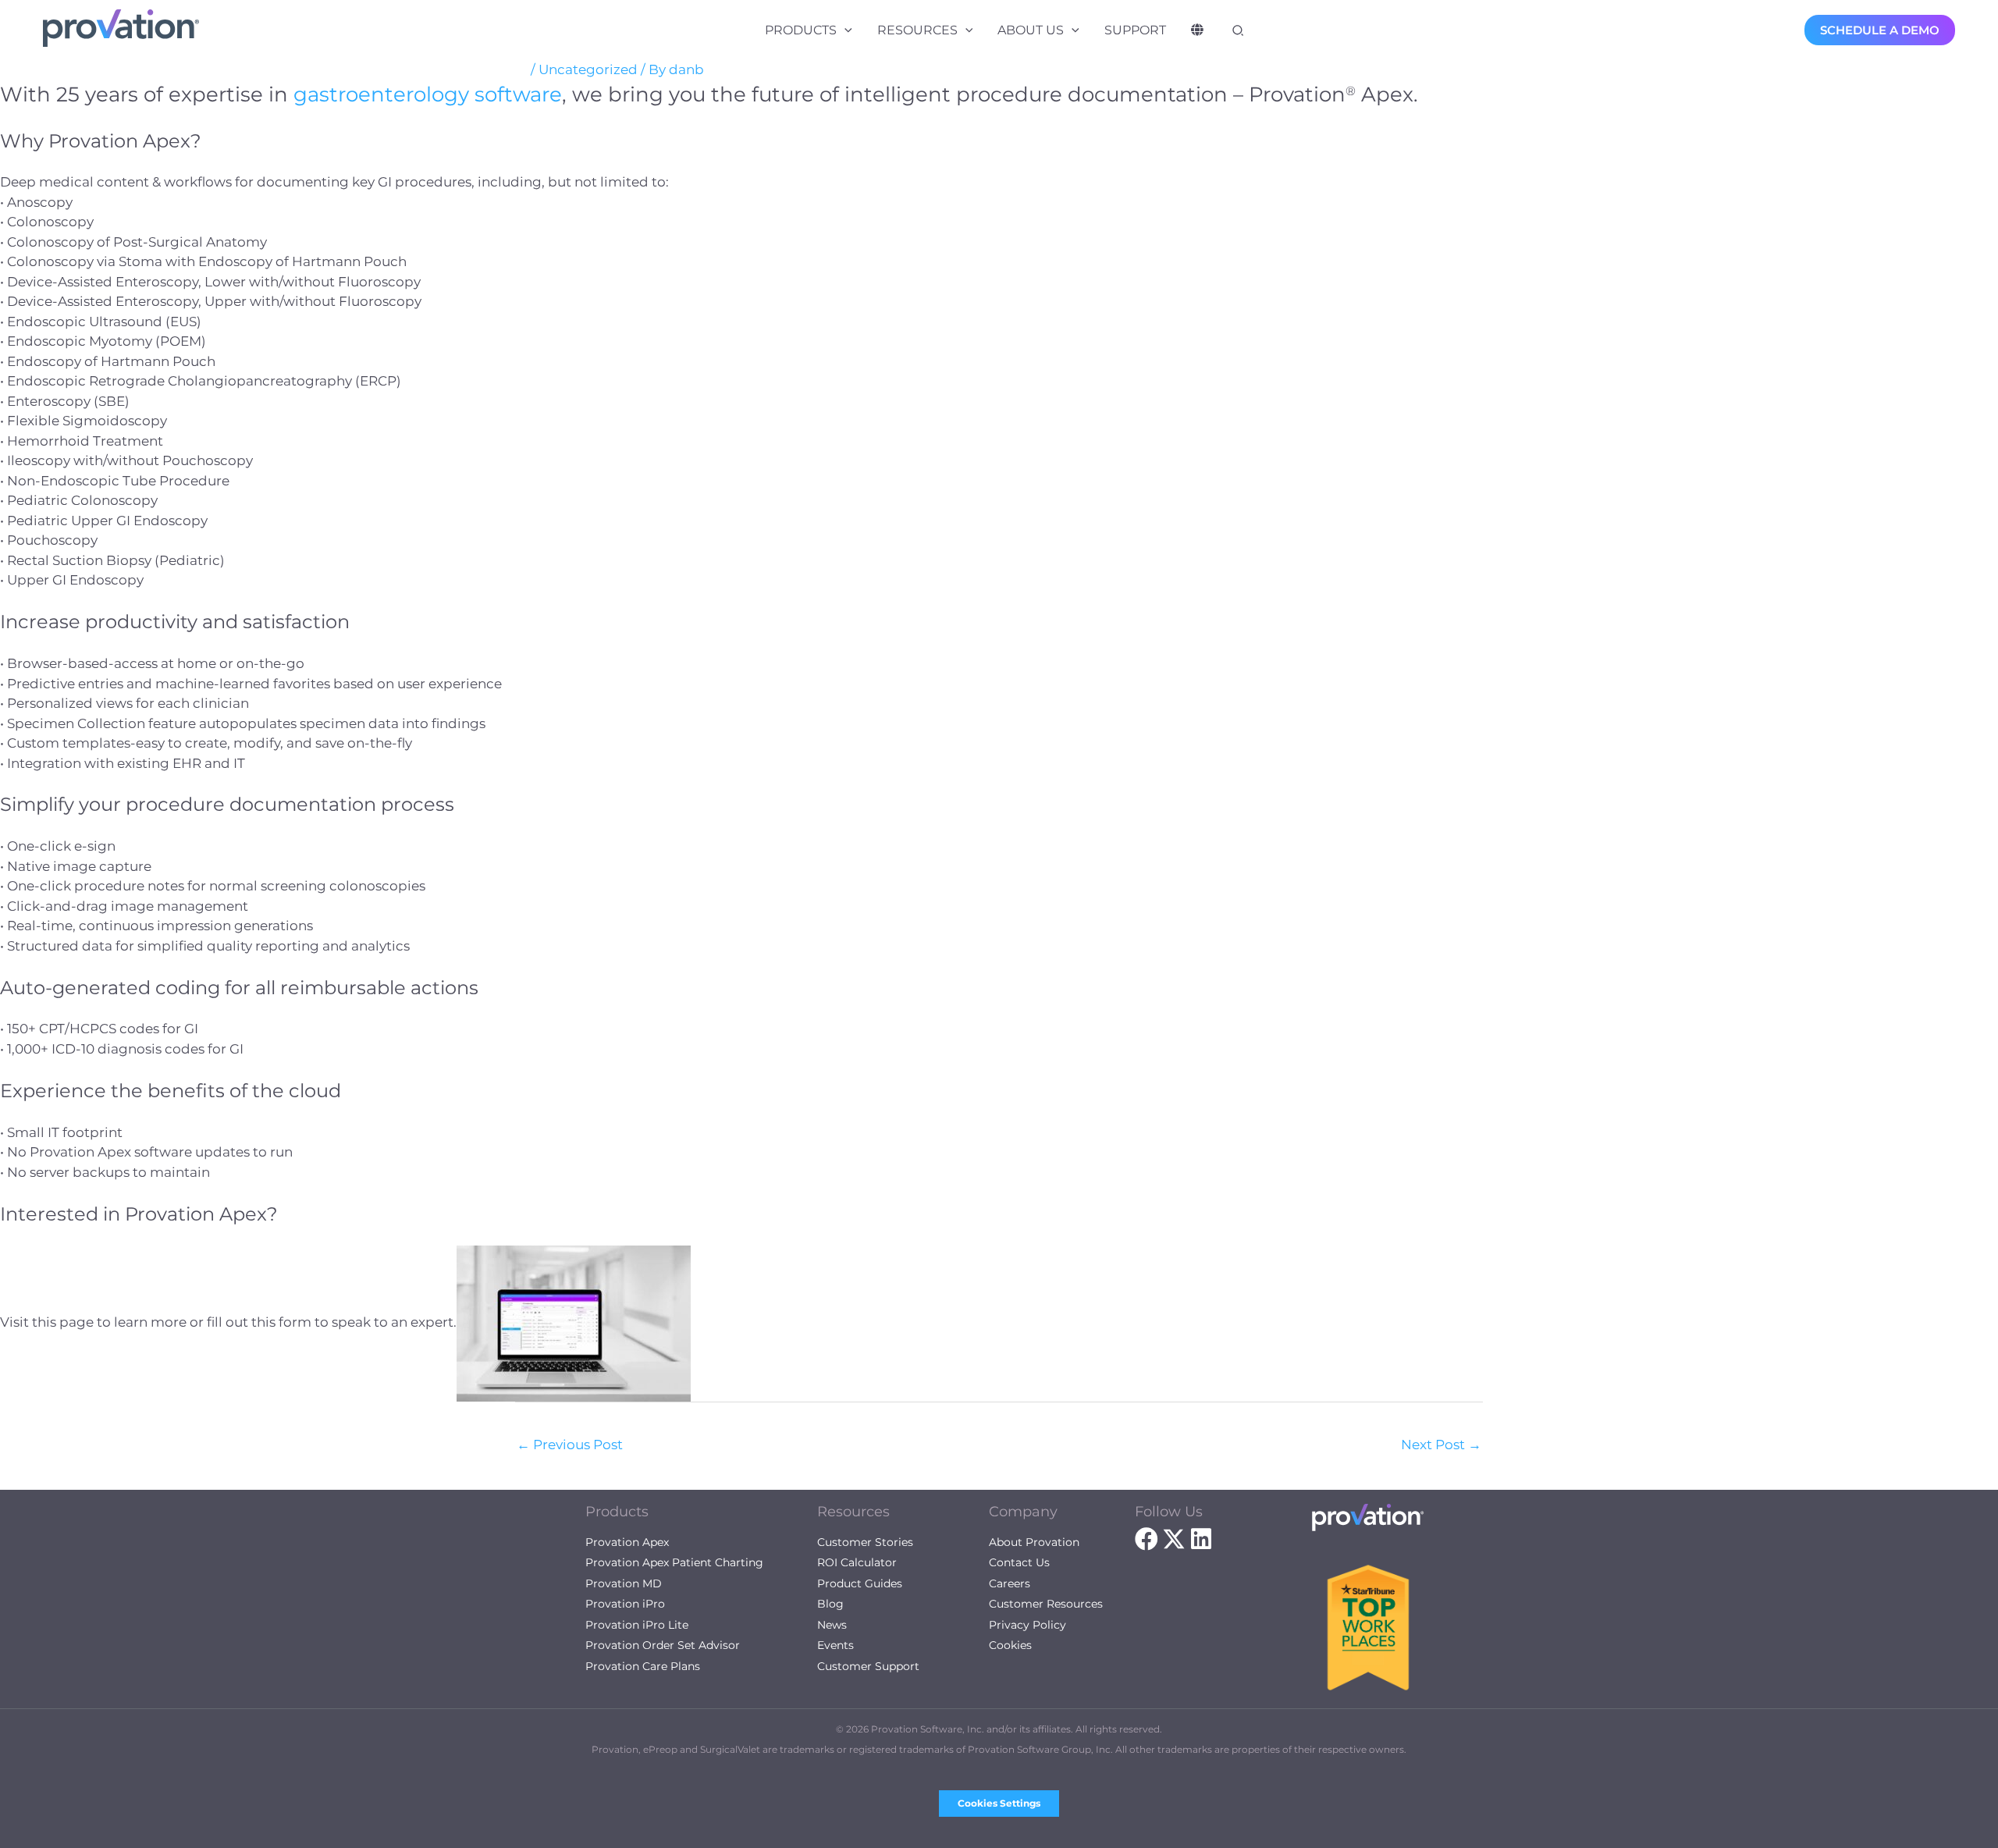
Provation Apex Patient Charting (674, 1562)
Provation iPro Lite (637, 1625)
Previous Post (570, 1445)
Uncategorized (588, 69)
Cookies (1010, 1645)
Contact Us (1019, 1562)
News (832, 1625)
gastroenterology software (428, 94)
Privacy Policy (1027, 1625)
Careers (1010, 1583)
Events (835, 1645)
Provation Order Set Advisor (663, 1645)
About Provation (1034, 1542)
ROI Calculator (857, 1562)
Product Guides (860, 1583)
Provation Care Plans (643, 1666)
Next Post (1441, 1445)
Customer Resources (1046, 1604)
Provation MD (624, 1583)
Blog (830, 1604)
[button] (844, 30)
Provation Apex (627, 1542)
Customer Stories (865, 1542)
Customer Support (868, 1666)
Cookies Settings (999, 1803)
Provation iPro (625, 1604)
